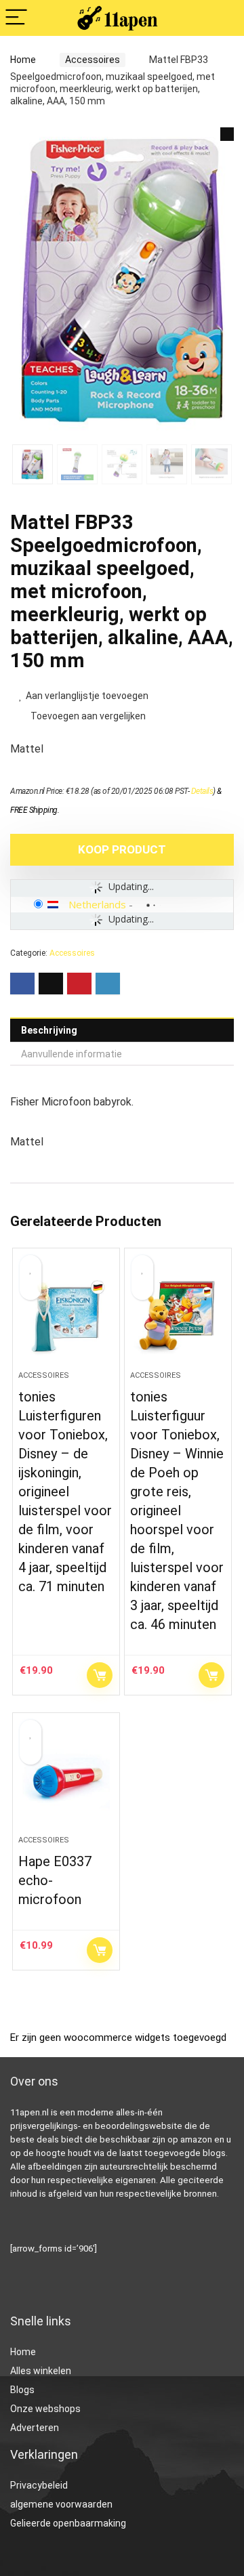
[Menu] (16, 18)
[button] (227, 134)
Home (23, 60)
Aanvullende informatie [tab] (72, 1054)
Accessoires (93, 60)
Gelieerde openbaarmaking (68, 2523)
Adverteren (35, 2428)
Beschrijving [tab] (49, 1030)
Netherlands (97, 904)
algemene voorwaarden (61, 2504)
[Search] (223, 18)
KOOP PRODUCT (122, 849)
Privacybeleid (39, 2485)
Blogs (22, 2390)
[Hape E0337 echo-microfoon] (66, 1779)
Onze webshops (45, 2409)
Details (202, 791)
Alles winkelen (41, 2371)
